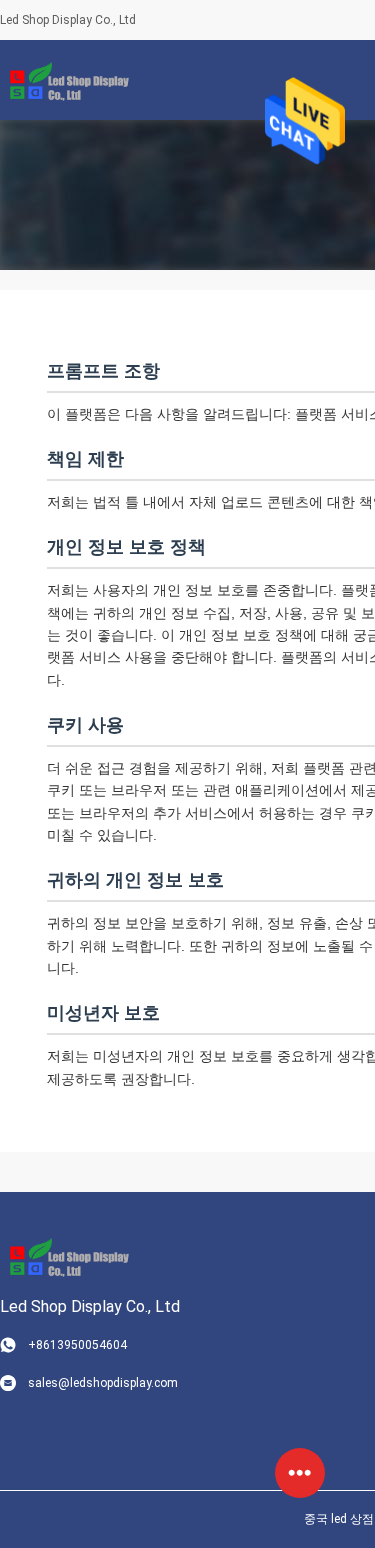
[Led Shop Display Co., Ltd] (65, 80)
